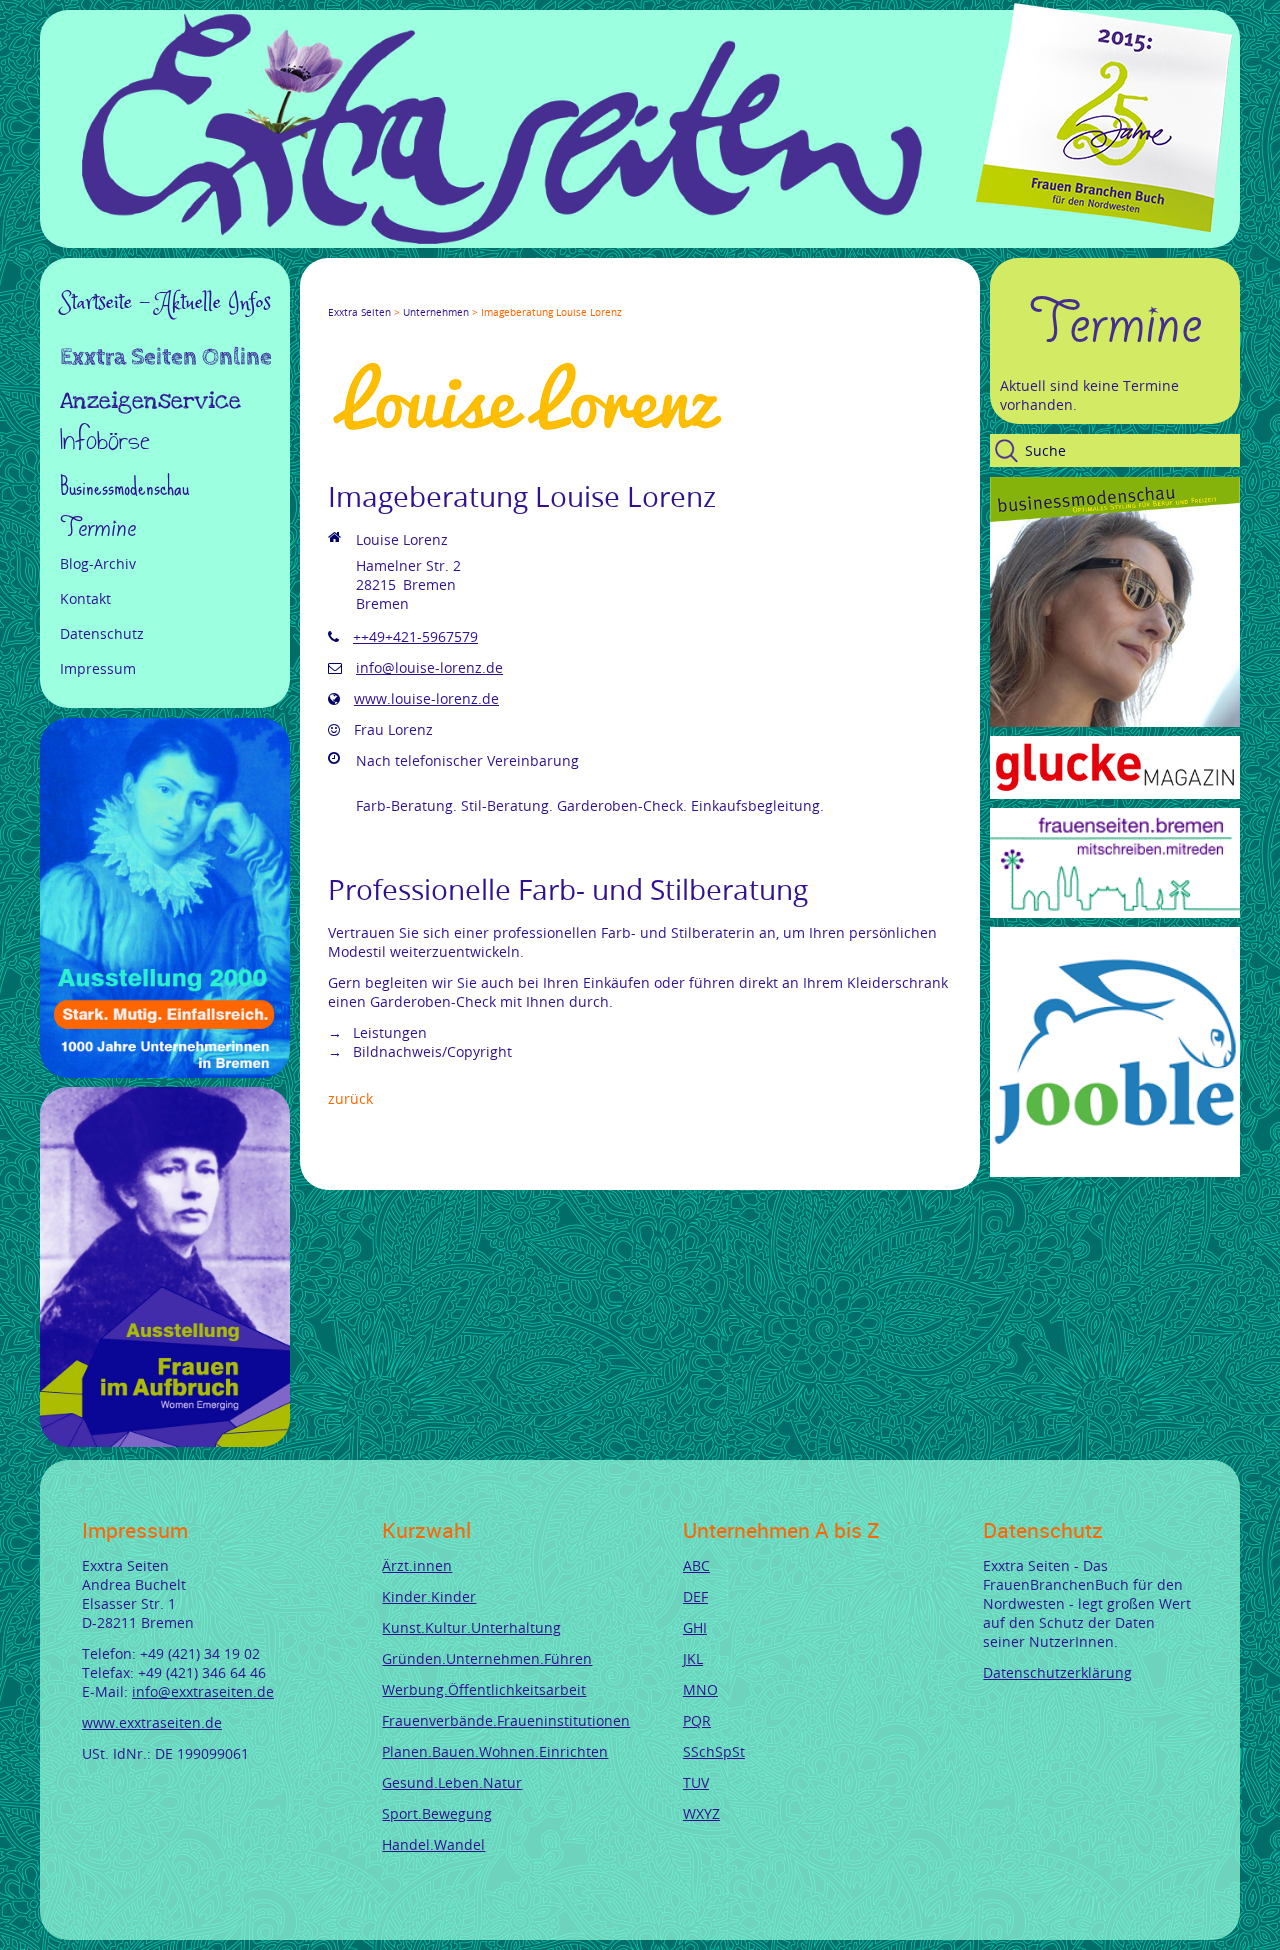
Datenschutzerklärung (1057, 1672)
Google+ (384, 294)
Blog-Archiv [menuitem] (98, 563)
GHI (695, 1627)
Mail (456, 294)
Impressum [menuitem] (98, 668)
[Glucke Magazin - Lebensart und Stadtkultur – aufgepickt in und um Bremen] (1115, 793)
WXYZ (701, 1813)
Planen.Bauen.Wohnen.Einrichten (495, 1751)
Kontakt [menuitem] (85, 598)
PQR (697, 1720)
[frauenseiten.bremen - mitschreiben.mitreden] (1115, 912)
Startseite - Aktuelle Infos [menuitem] (165, 303)
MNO (700, 1689)
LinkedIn (408, 294)
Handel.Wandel (433, 1844)
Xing (432, 294)
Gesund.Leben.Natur (452, 1782)
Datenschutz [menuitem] (102, 633)
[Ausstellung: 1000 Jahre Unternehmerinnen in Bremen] (165, 1072)
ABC (696, 1565)
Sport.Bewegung (437, 1813)
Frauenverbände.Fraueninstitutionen (506, 1720)
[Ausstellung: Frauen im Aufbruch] (165, 1441)
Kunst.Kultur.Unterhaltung (471, 1627)
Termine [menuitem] (98, 528)
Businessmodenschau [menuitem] (124, 486)
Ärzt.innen (417, 1565)
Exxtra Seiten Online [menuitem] (166, 359)
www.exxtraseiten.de (152, 1722)
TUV (696, 1782)
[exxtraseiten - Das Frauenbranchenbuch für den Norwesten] (502, 238)
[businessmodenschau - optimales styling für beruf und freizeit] (1115, 721)
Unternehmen (436, 312)
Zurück (350, 1098)
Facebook (336, 294)
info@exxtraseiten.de (203, 1691)
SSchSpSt (714, 1751)
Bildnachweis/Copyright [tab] (430, 1051)
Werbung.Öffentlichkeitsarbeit (484, 1689)
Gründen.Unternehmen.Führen (487, 1658)
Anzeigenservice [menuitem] (150, 401)
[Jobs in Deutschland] (1115, 1171)
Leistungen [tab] (388, 1032)
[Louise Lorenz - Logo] (528, 429)
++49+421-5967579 (415, 636)
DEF (695, 1596)
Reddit (504, 294)
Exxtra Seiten (359, 312)
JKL (693, 1658)
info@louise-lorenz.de (429, 667)
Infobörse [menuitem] (105, 442)
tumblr (480, 294)
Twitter (360, 294)
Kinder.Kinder (429, 1596)
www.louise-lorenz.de (426, 698)
